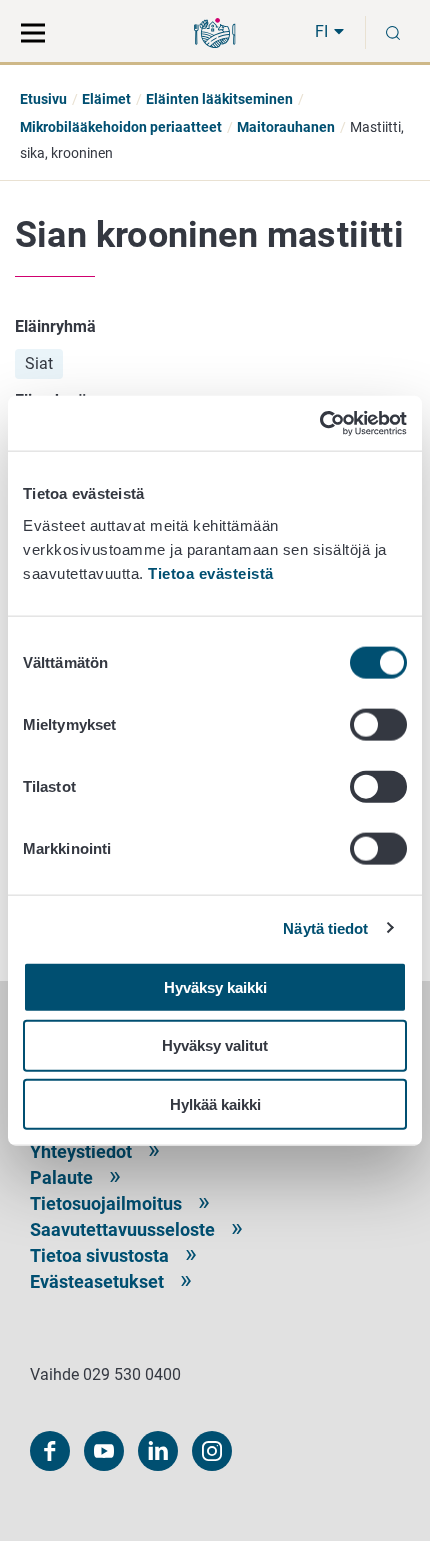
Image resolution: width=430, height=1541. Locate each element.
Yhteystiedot (81, 1151)
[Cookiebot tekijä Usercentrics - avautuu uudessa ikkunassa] (319, 423)
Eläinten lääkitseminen (219, 99)
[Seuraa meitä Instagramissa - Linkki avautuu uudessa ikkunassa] (212, 1451)
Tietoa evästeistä (211, 572)
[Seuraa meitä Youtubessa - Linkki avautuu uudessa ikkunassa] (104, 1451)
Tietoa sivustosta (99, 1255)
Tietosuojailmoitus (106, 1203)
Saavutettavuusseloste (122, 1229)
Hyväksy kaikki (215, 986)
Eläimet (106, 99)
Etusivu (43, 99)
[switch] (378, 724)
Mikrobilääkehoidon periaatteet (121, 127)
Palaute (61, 1177)
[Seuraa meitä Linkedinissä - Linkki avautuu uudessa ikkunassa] (158, 1451)
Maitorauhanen (286, 127)
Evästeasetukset (97, 1281)
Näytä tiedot (325, 928)
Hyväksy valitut (215, 1045)
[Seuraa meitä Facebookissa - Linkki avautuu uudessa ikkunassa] (50, 1451)
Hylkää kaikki (215, 1104)
